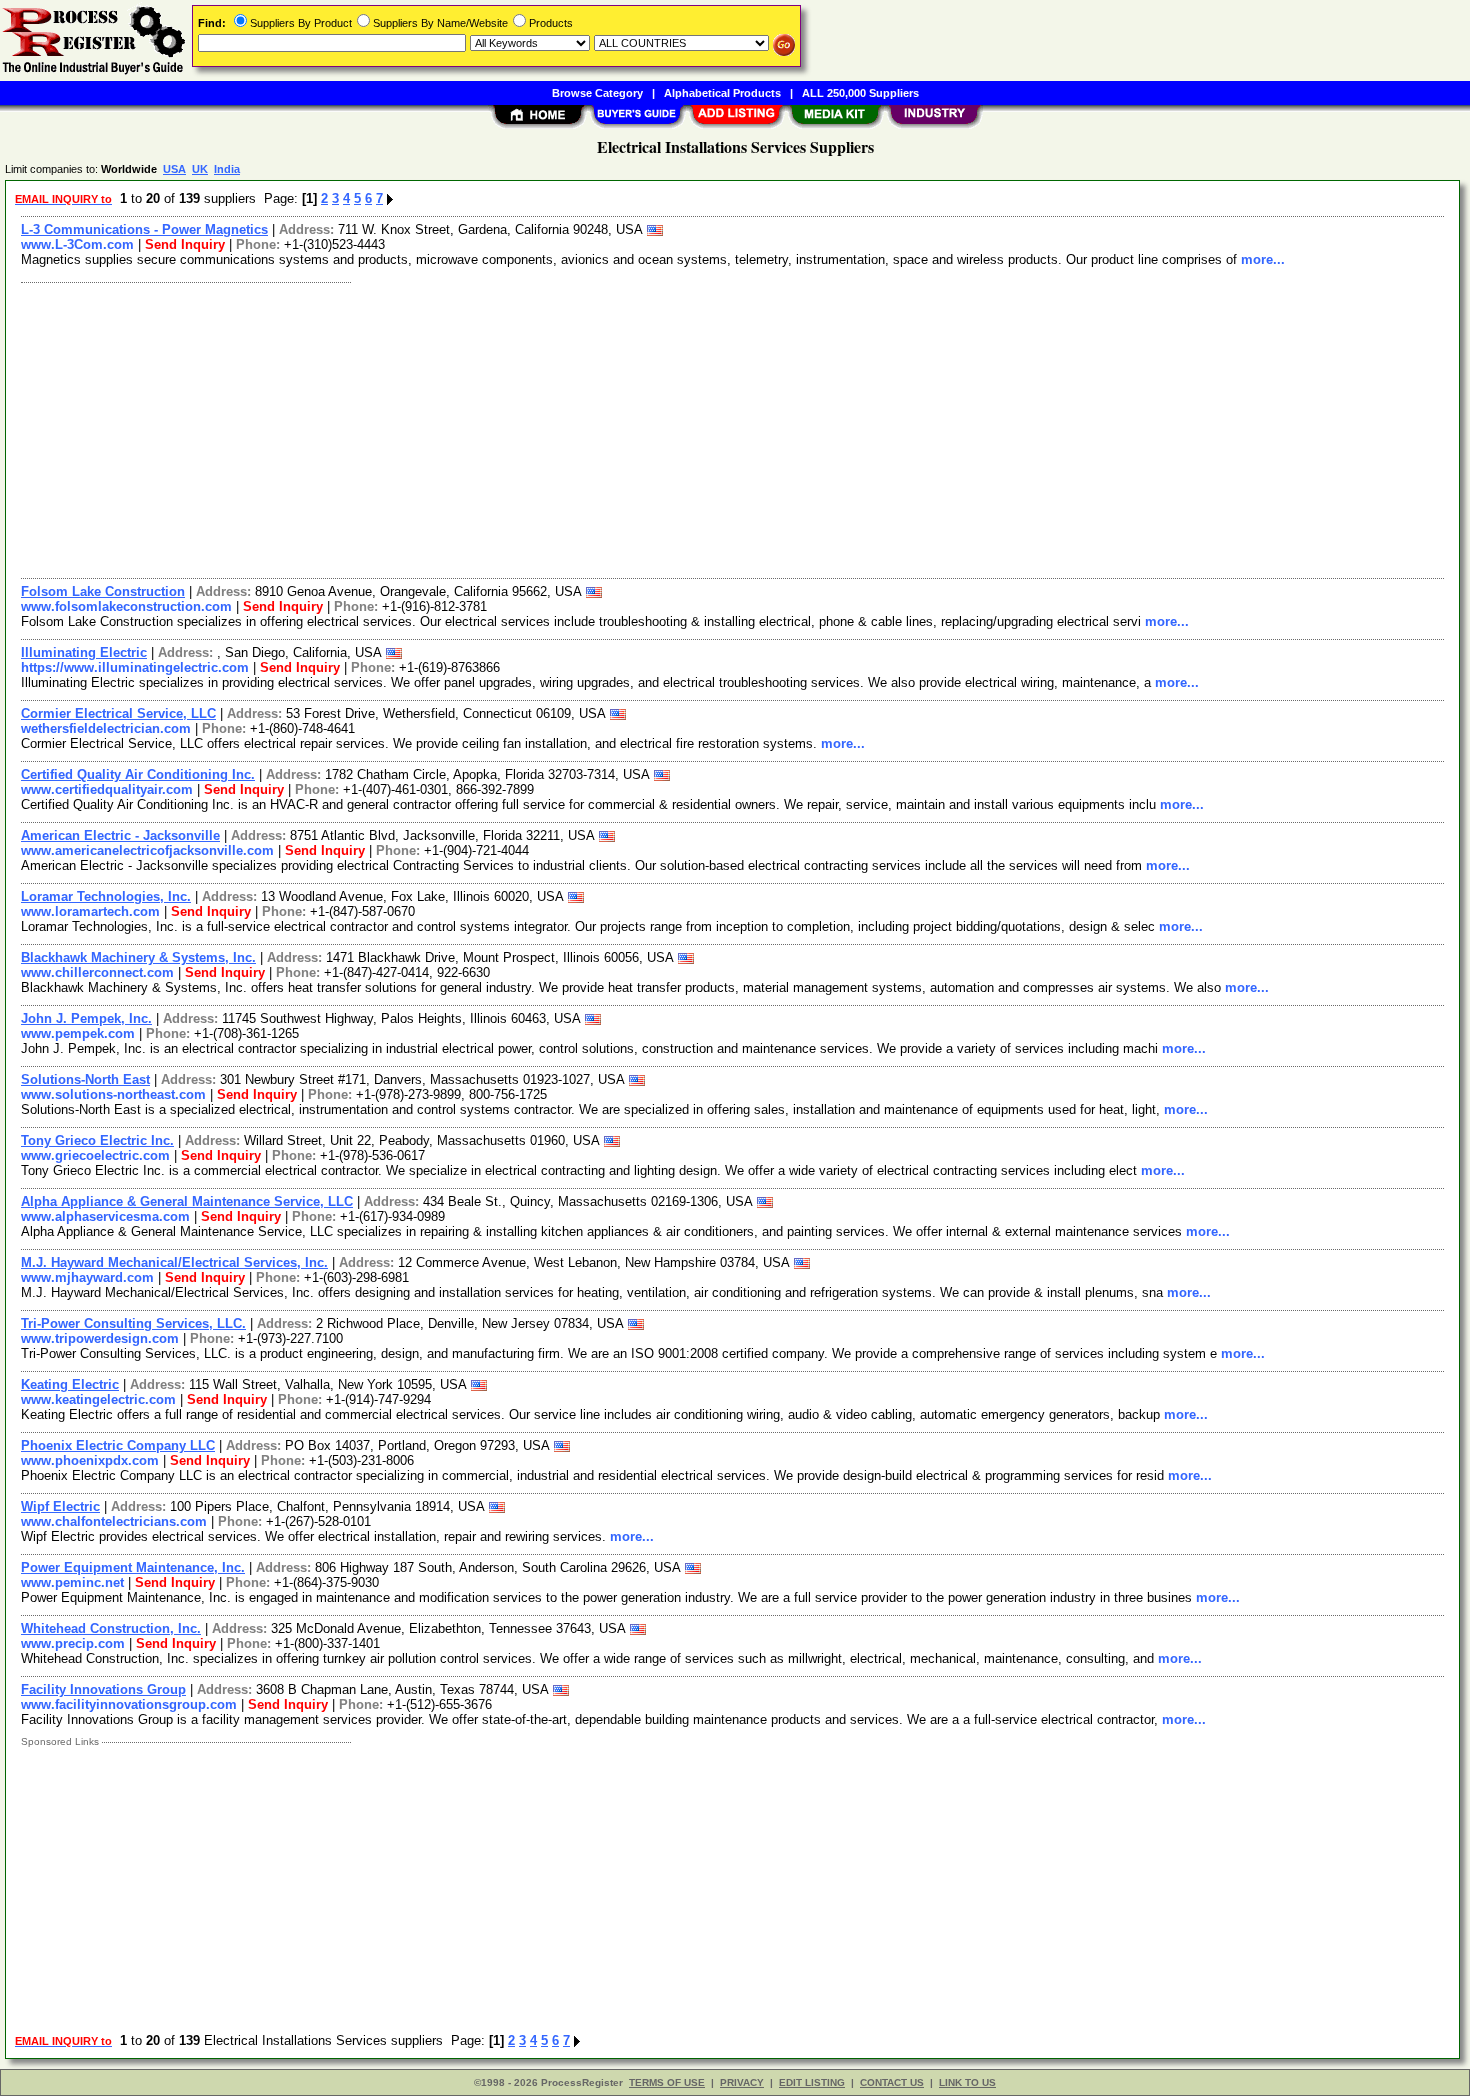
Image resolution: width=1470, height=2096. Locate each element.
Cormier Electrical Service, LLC (118, 713)
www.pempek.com (78, 1033)
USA (174, 169)
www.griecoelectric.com (95, 1155)
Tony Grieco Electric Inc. (97, 1140)
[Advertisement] (613, 428)
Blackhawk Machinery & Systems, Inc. (138, 957)
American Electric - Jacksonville (120, 835)
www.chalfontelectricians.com (114, 1521)
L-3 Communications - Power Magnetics (144, 229)
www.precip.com (73, 1643)
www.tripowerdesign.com (100, 1338)
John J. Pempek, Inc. (86, 1018)
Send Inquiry (185, 244)
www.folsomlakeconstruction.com (126, 606)
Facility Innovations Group (103, 1689)
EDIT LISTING (812, 2082)
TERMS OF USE (667, 2082)
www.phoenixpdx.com (90, 1460)
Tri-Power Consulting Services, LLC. (133, 1323)
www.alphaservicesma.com (105, 1216)
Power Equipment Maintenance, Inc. (133, 1567)
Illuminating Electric (84, 652)
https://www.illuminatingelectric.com (135, 667)
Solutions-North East (85, 1079)
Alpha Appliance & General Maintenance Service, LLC (187, 1201)
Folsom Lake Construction (103, 591)
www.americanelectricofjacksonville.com (147, 850)
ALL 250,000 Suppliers (860, 93)
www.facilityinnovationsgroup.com (129, 1704)
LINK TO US (967, 2082)
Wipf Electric (60, 1506)
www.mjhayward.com (87, 1277)
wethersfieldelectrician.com (106, 728)
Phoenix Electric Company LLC (118, 1445)
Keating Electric (70, 1384)
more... (1263, 259)
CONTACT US (892, 2082)
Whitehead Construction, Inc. (111, 1628)
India (227, 169)
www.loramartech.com (90, 911)
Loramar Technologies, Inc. (106, 896)
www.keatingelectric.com (98, 1399)
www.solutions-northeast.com (113, 1094)
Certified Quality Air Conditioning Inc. (138, 774)
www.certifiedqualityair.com (107, 789)
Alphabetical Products (722, 93)
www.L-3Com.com (77, 244)
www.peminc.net (72, 1582)
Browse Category (597, 93)
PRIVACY (742, 2082)
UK (200, 169)
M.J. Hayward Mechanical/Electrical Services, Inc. (174, 1262)
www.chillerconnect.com (97, 972)
